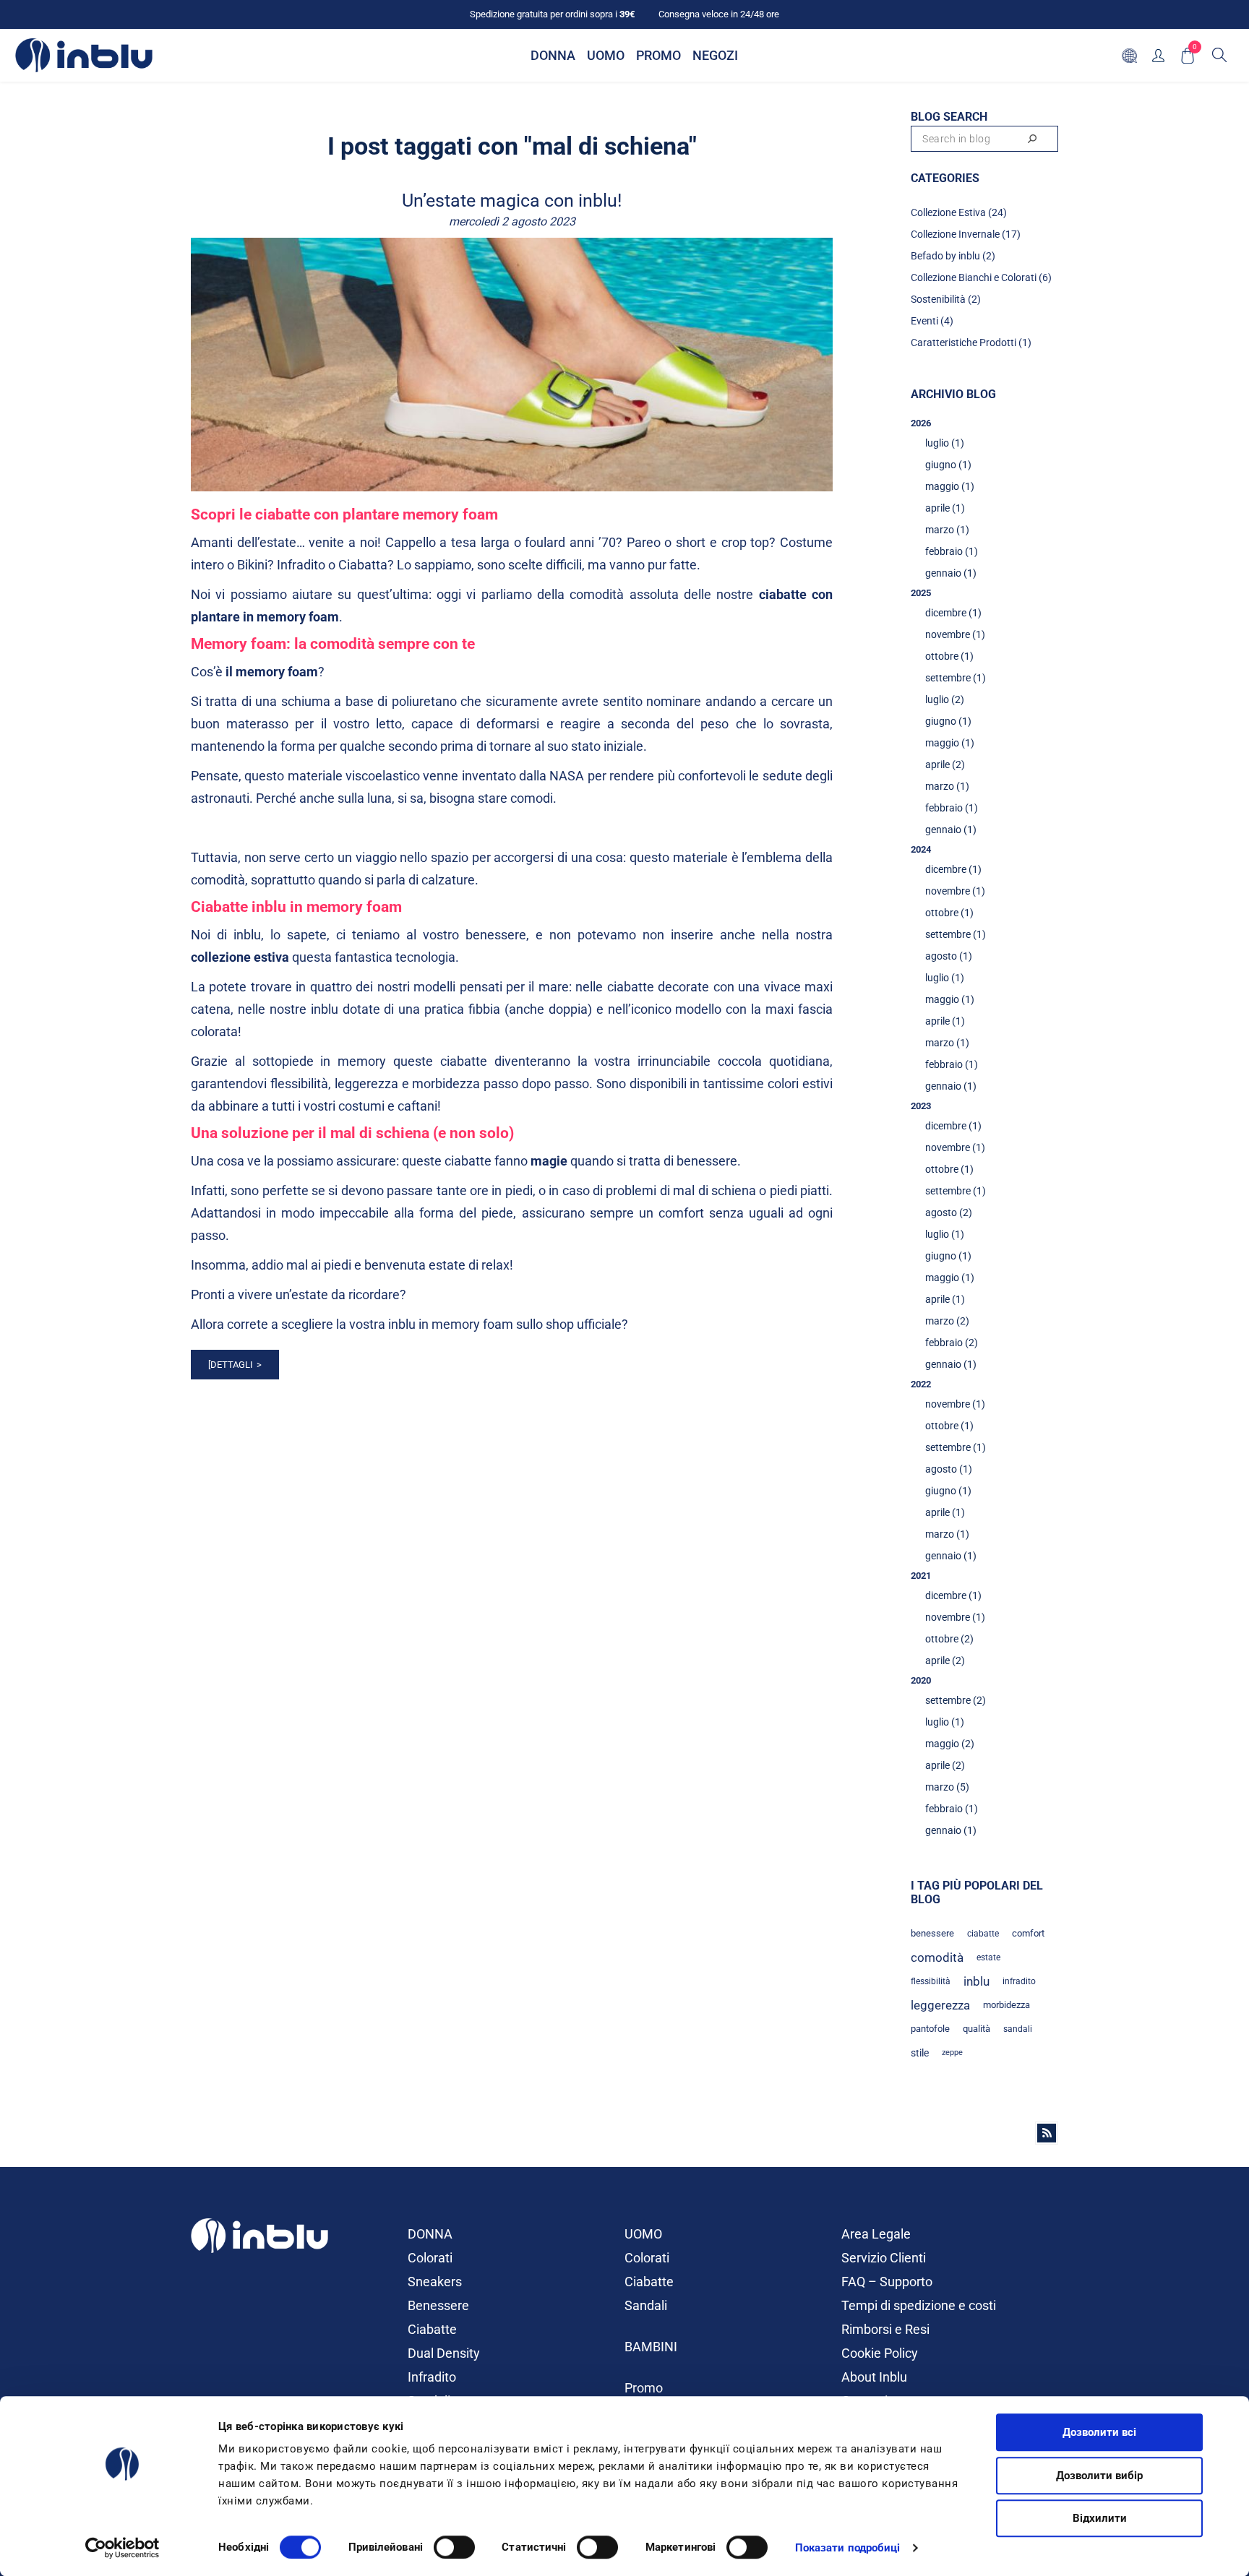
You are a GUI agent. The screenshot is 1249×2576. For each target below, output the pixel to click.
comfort (1028, 1933)
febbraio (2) (952, 1343)
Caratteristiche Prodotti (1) (971, 343)
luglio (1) (945, 443)
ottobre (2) (949, 1639)
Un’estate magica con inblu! (512, 201)
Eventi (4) (932, 321)
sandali (1018, 2029)
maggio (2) (950, 1744)
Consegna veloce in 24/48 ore (719, 14)
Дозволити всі (1099, 2432)
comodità (937, 1957)
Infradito (432, 2377)
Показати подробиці (848, 2548)
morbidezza (1007, 2005)
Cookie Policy (880, 2353)
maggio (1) (950, 486)
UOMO (643, 2234)
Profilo (1158, 55)
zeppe (952, 2052)
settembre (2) (956, 1700)
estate (988, 1957)
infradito (1019, 1981)
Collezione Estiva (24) (959, 212)
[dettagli (231, 1365)
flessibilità (931, 1981)
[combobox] (984, 139)
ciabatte (983, 1934)
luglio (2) (945, 699)
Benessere (438, 2305)
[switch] (454, 2547)
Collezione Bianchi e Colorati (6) (981, 277)
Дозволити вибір (1099, 2476)
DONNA (430, 2234)
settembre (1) (956, 678)
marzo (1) (947, 530)
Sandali (646, 2305)
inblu (977, 1981)
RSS (1047, 2133)
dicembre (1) (953, 613)
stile (920, 2053)
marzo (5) (947, 1787)
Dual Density (444, 2353)
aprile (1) (945, 508)
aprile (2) (945, 764)
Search (1032, 139)
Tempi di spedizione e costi (919, 2305)
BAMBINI (651, 2347)
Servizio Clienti (884, 2258)
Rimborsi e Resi (885, 2329)
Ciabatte (432, 2329)
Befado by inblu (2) (953, 256)
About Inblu (874, 2377)
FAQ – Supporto (887, 2282)
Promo (644, 2388)
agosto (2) (949, 1212)
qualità (977, 2029)
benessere (932, 1933)
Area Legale (876, 2234)
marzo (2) (947, 1321)
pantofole (930, 2029)
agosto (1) (949, 956)
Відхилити (1100, 2518)
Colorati (430, 2258)
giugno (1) (948, 465)
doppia (568, 1009)
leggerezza (940, 2005)
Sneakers (435, 2282)
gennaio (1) (951, 573)
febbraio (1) (952, 551)
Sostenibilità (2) (946, 299)
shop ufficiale (584, 1324)
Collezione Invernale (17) (966, 234)
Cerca (1219, 55)
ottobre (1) (949, 656)
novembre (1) (955, 634)
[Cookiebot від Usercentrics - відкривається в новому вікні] (123, 2548)
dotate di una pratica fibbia (422, 1009)
